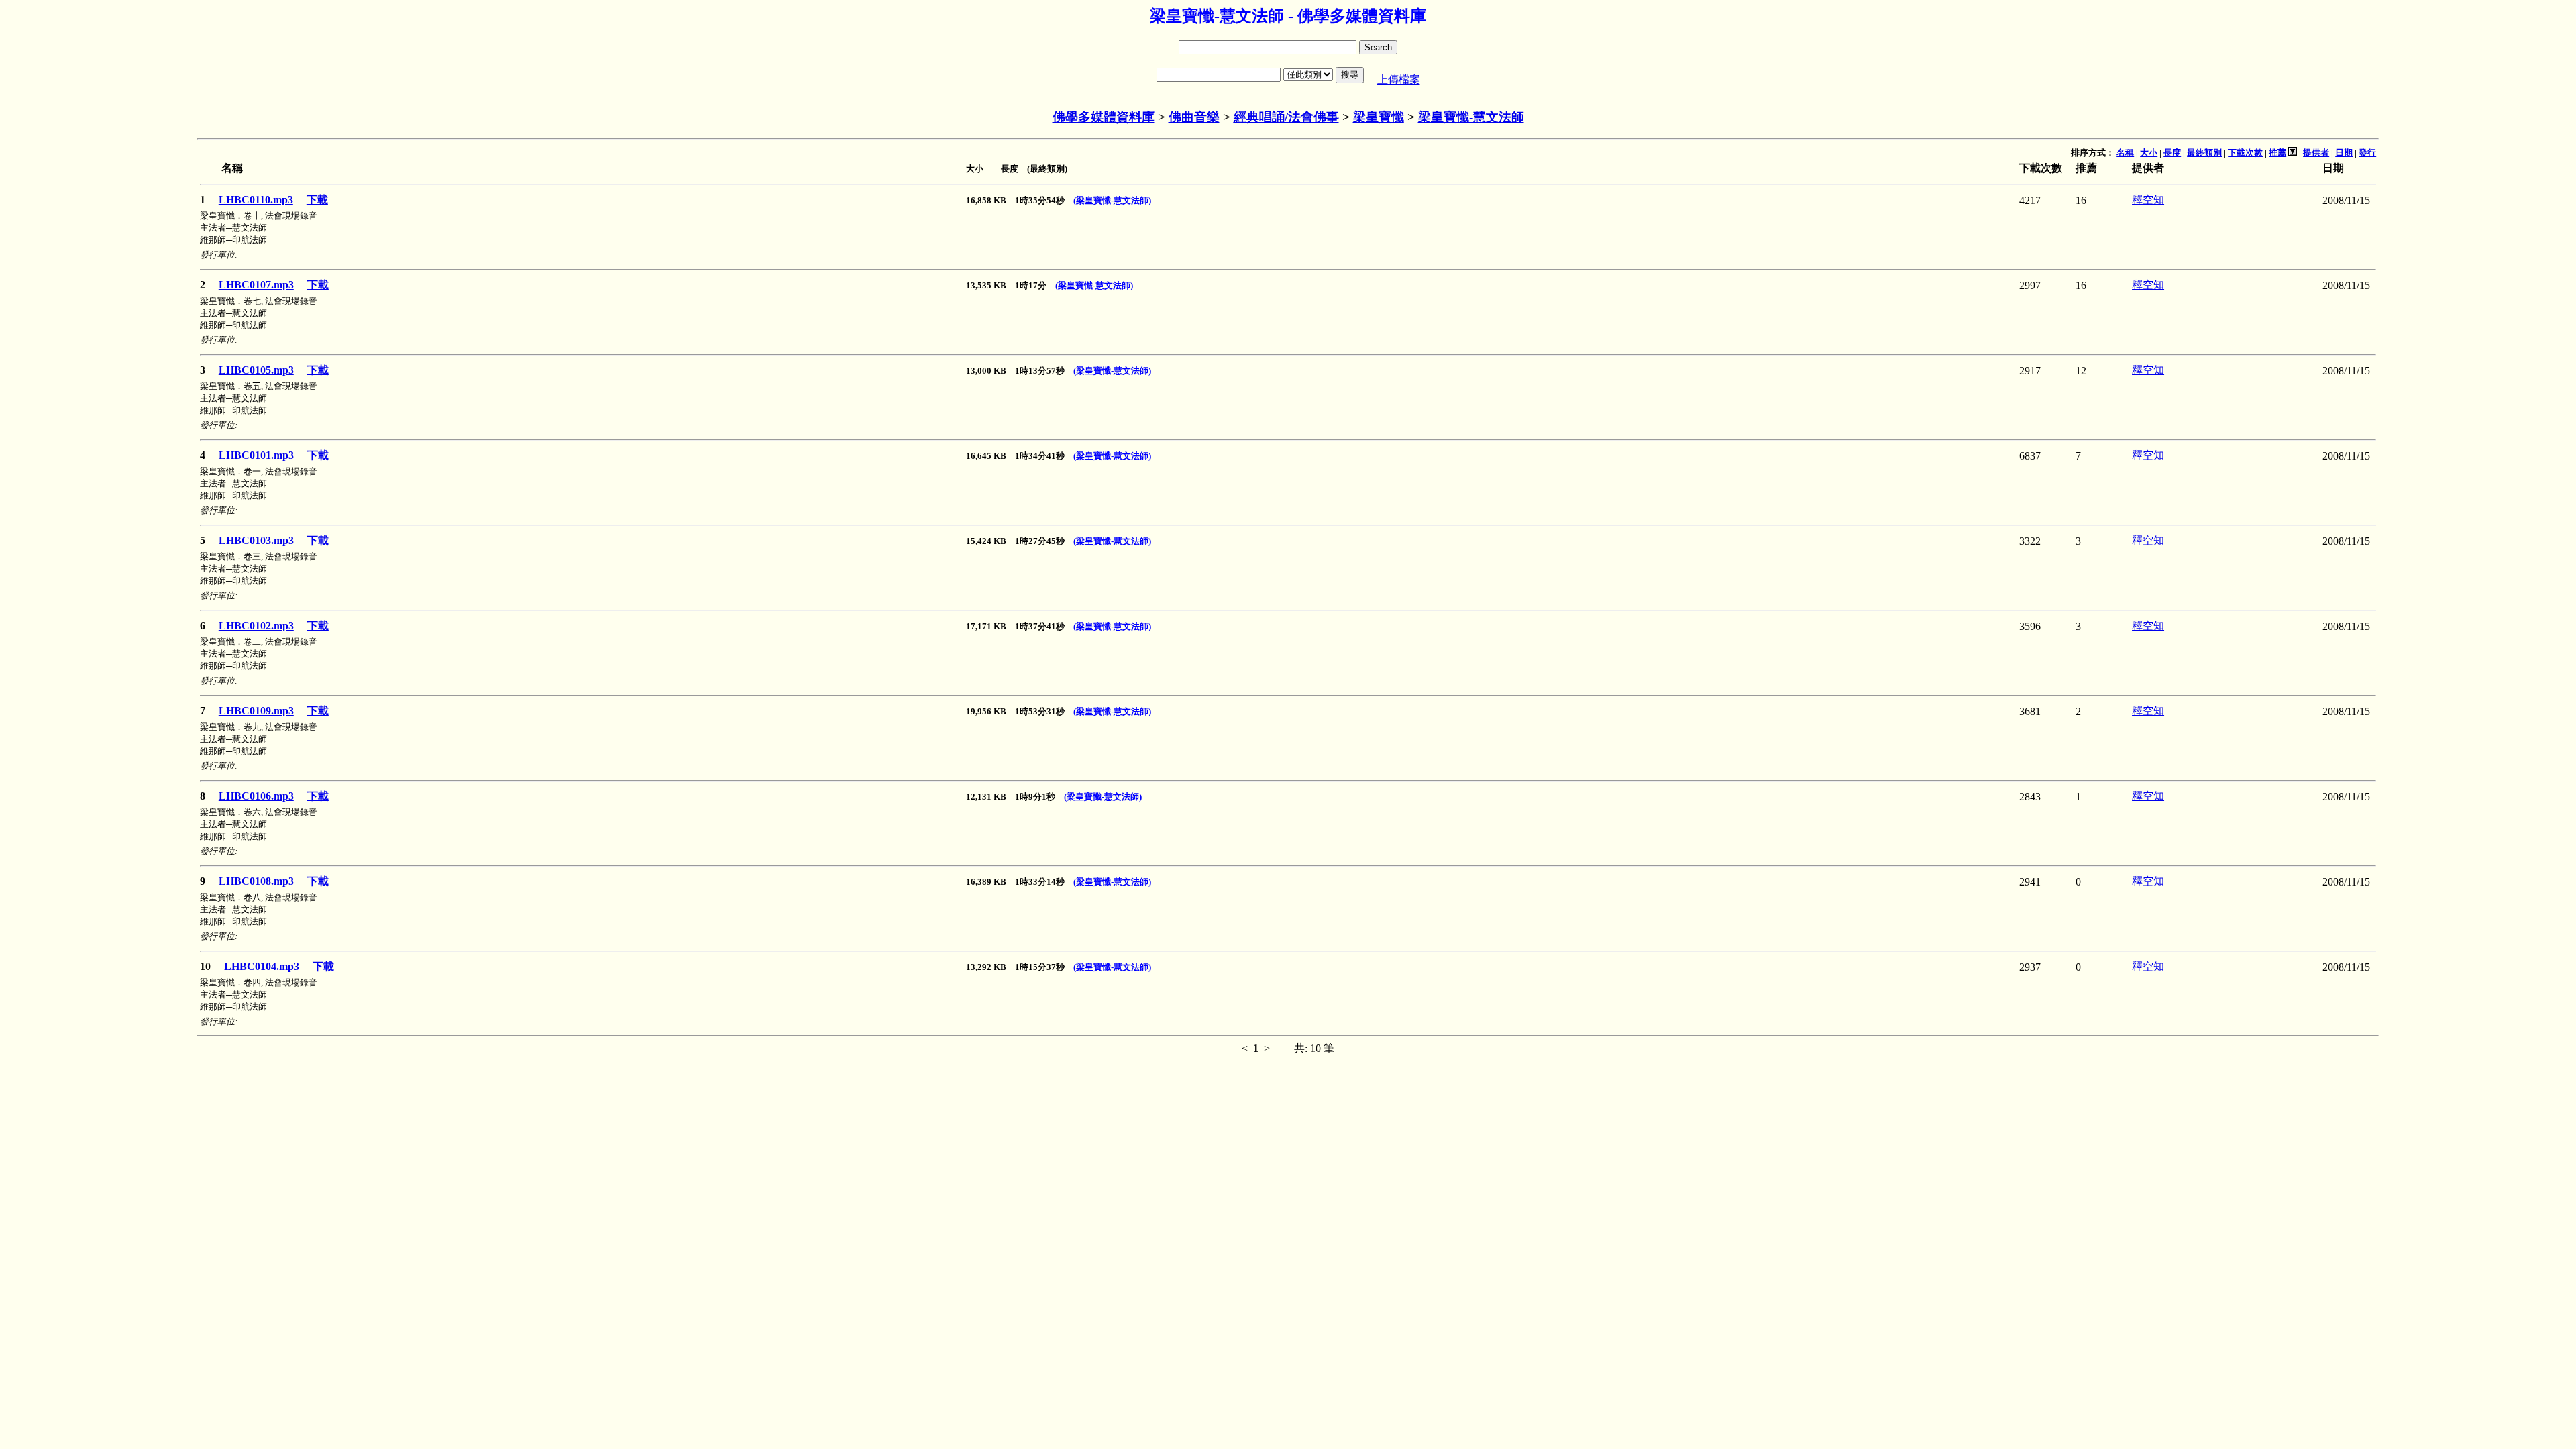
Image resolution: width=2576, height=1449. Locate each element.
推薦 (2277, 153)
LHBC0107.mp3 (256, 285)
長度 (2172, 153)
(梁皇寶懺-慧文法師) (1112, 200)
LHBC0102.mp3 (256, 626)
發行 (2367, 153)
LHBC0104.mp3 (262, 966)
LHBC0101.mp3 (256, 455)
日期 (2344, 153)
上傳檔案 (1399, 79)
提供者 (2316, 153)
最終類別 (2204, 153)
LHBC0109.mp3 (256, 711)
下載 (317, 200)
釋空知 (2148, 200)
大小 (2149, 153)
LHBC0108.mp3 (256, 881)
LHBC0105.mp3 (256, 370)
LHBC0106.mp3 (256, 796)
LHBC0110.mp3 (256, 200)
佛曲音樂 (1194, 117)
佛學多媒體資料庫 (1104, 117)
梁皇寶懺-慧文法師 (1471, 117)
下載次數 (2245, 153)
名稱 (2125, 153)
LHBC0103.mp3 (256, 540)
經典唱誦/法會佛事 (1286, 117)
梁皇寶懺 (1379, 117)
